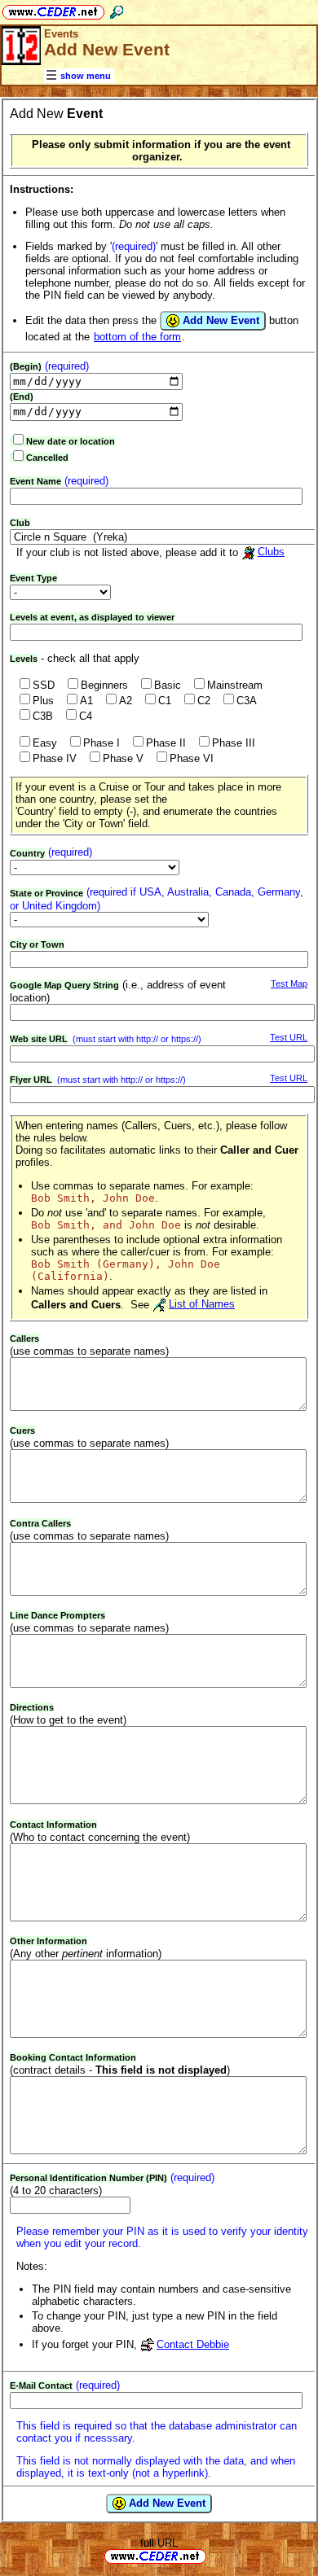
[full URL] (213, 2555)
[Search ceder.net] (117, 9)
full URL (159, 2543)
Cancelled (47, 458)
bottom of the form (137, 337)
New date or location (71, 441)
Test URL (289, 1037)
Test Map (289, 984)
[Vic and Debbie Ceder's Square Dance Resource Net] (53, 9)
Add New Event (219, 320)
